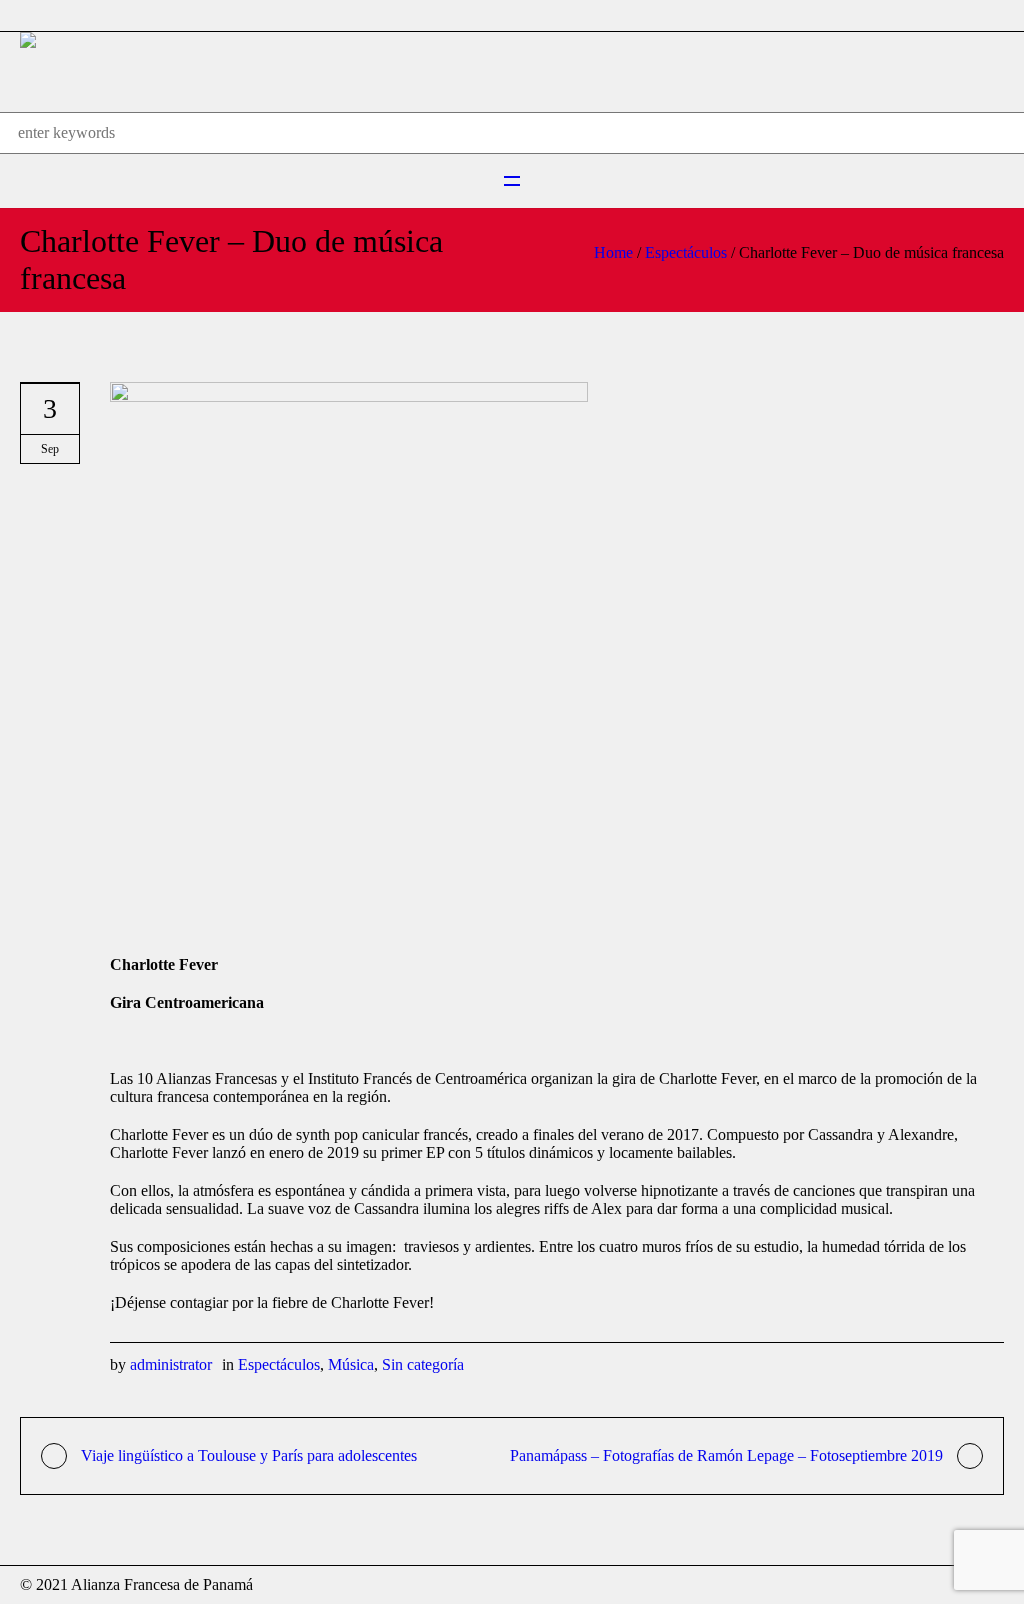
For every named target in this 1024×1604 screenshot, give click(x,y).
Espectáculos (686, 252)
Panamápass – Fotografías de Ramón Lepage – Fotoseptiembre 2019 (726, 1455)
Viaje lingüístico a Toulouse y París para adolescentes (249, 1455)
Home (613, 252)
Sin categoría (423, 1364)
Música (351, 1364)
